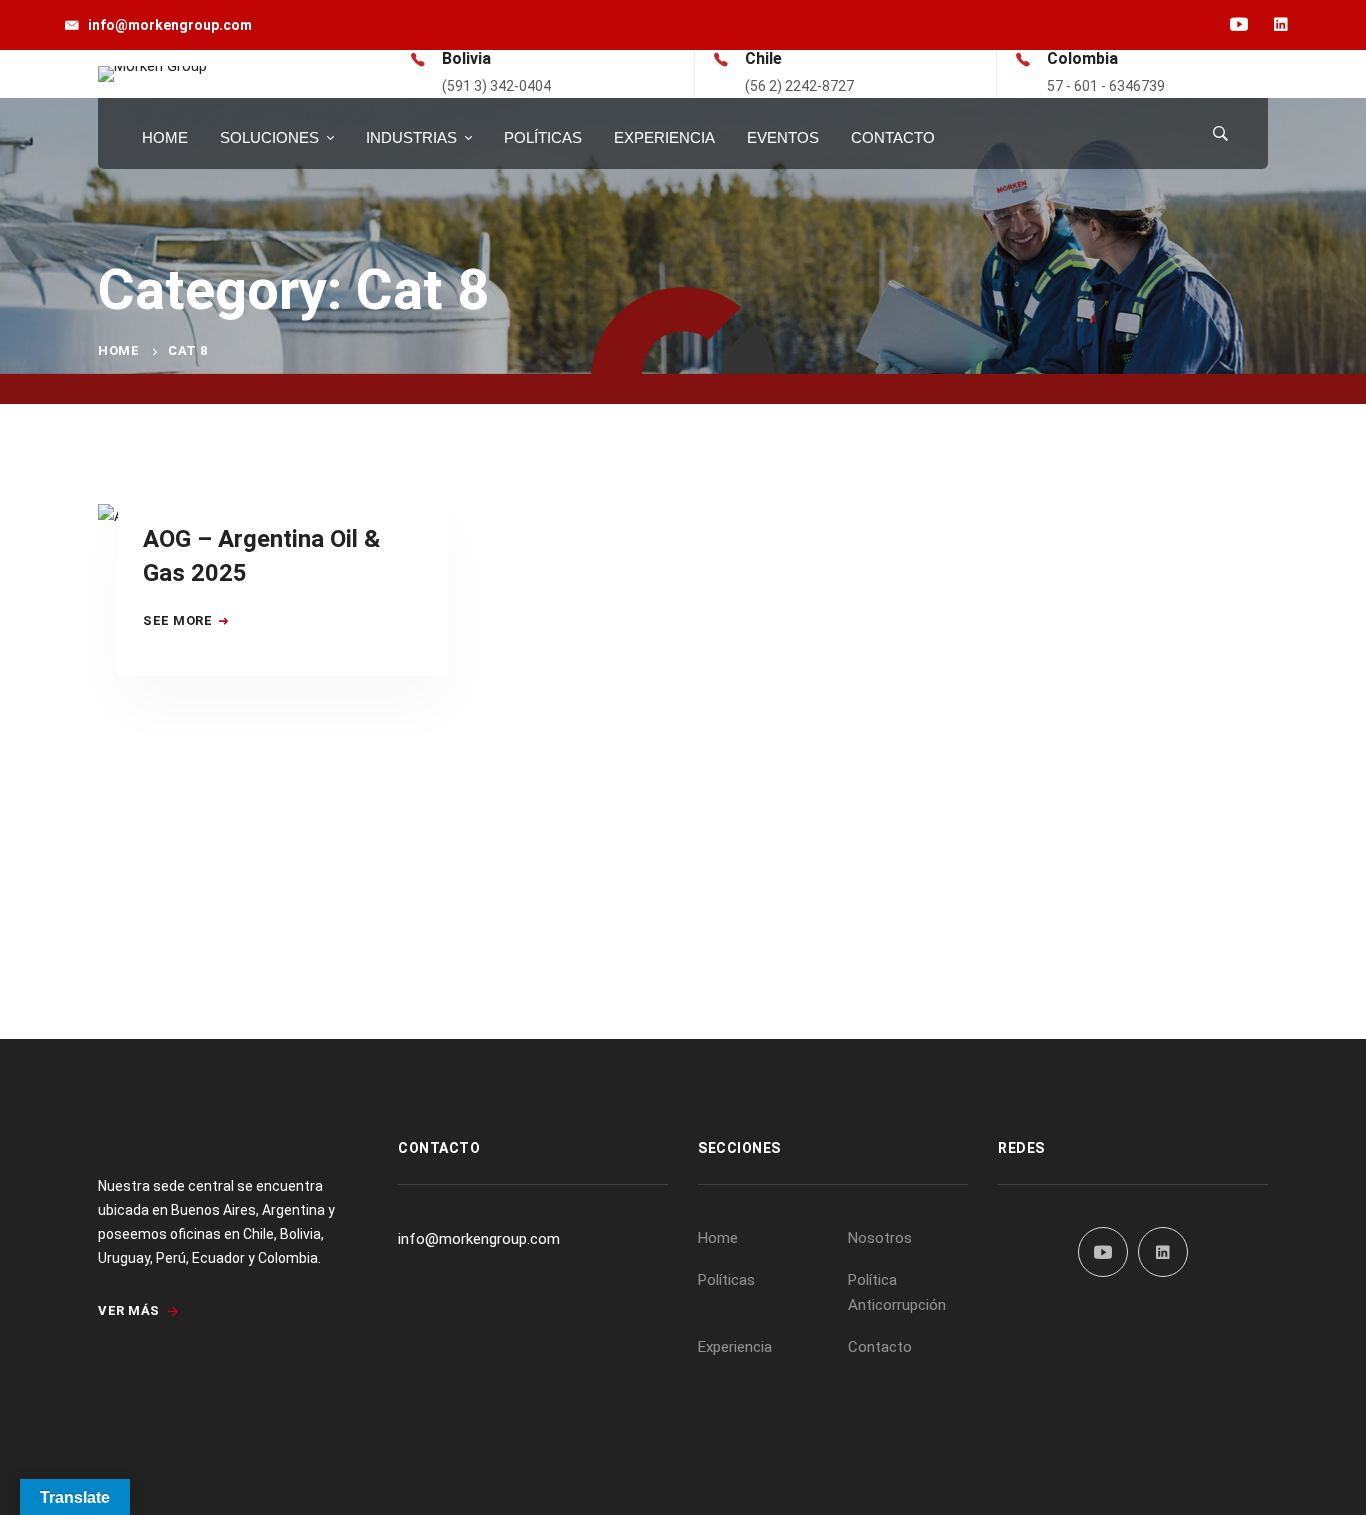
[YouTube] (1103, 1252)
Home (118, 350)
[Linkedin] (1163, 1252)
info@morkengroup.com (479, 1239)
